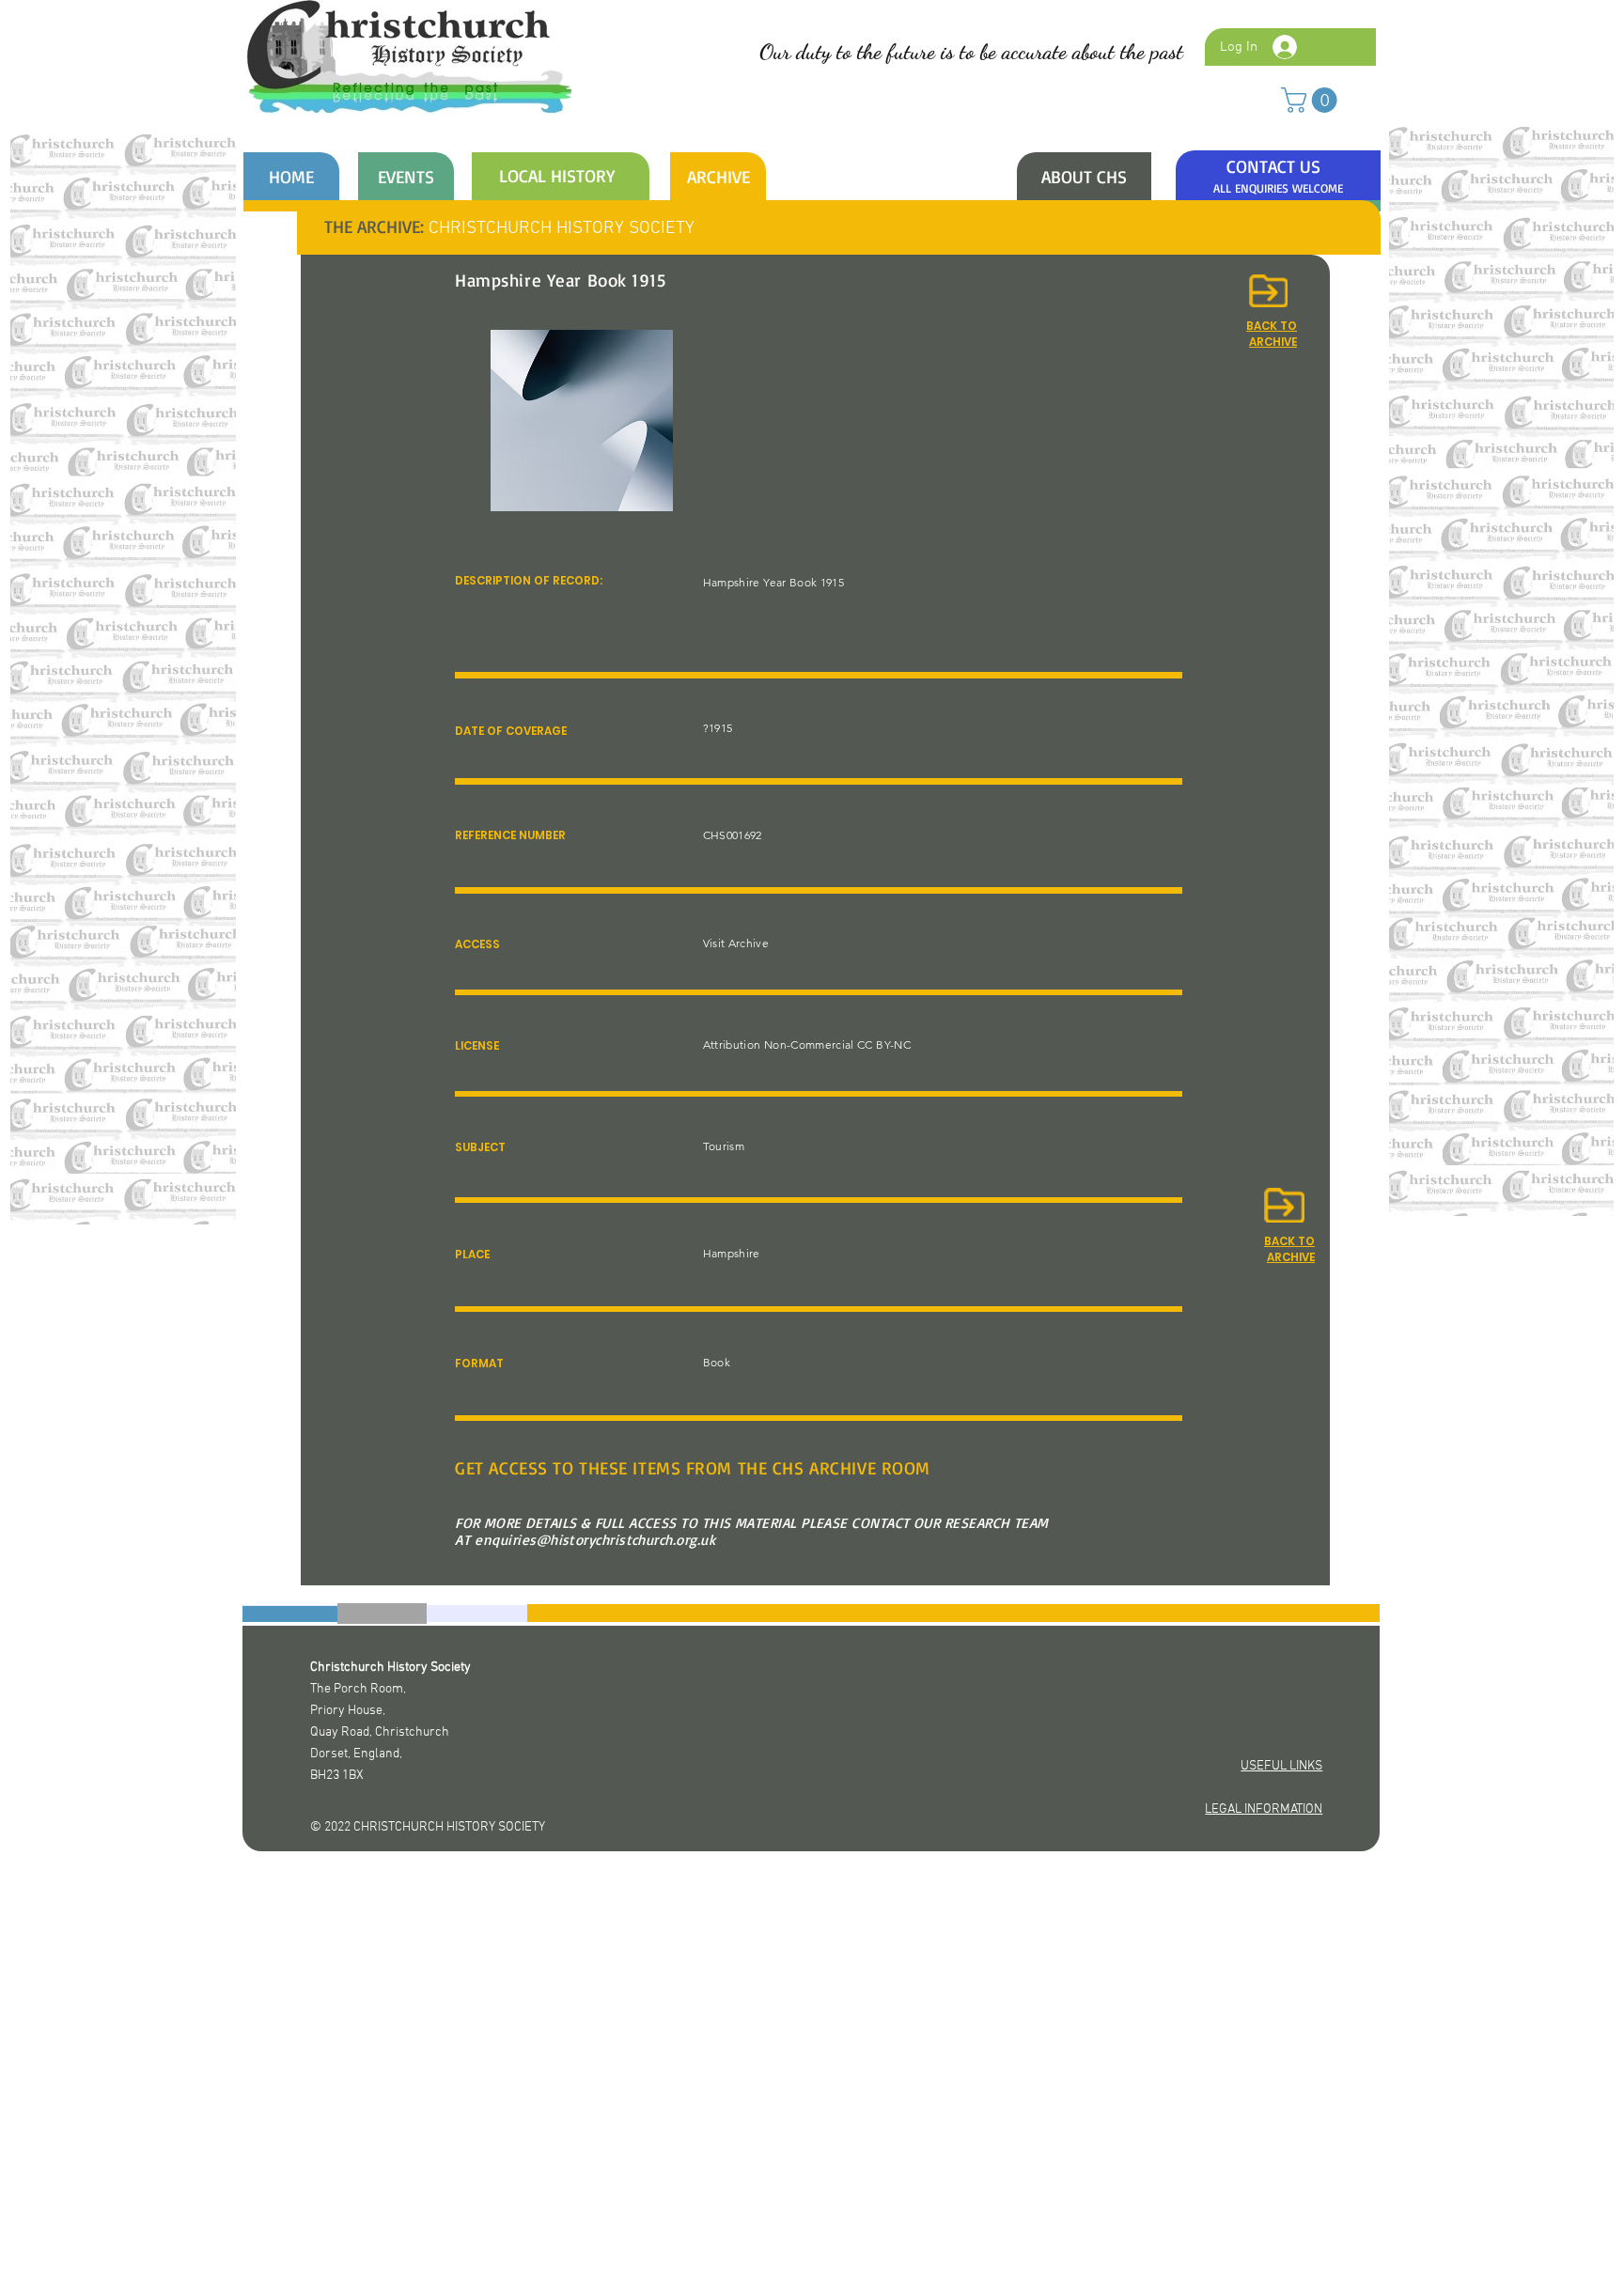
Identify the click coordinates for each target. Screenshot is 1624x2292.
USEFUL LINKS (1281, 1766)
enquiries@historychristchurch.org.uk (595, 1540)
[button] (1312, 100)
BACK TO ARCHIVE (1289, 1249)
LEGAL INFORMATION (1264, 1809)
